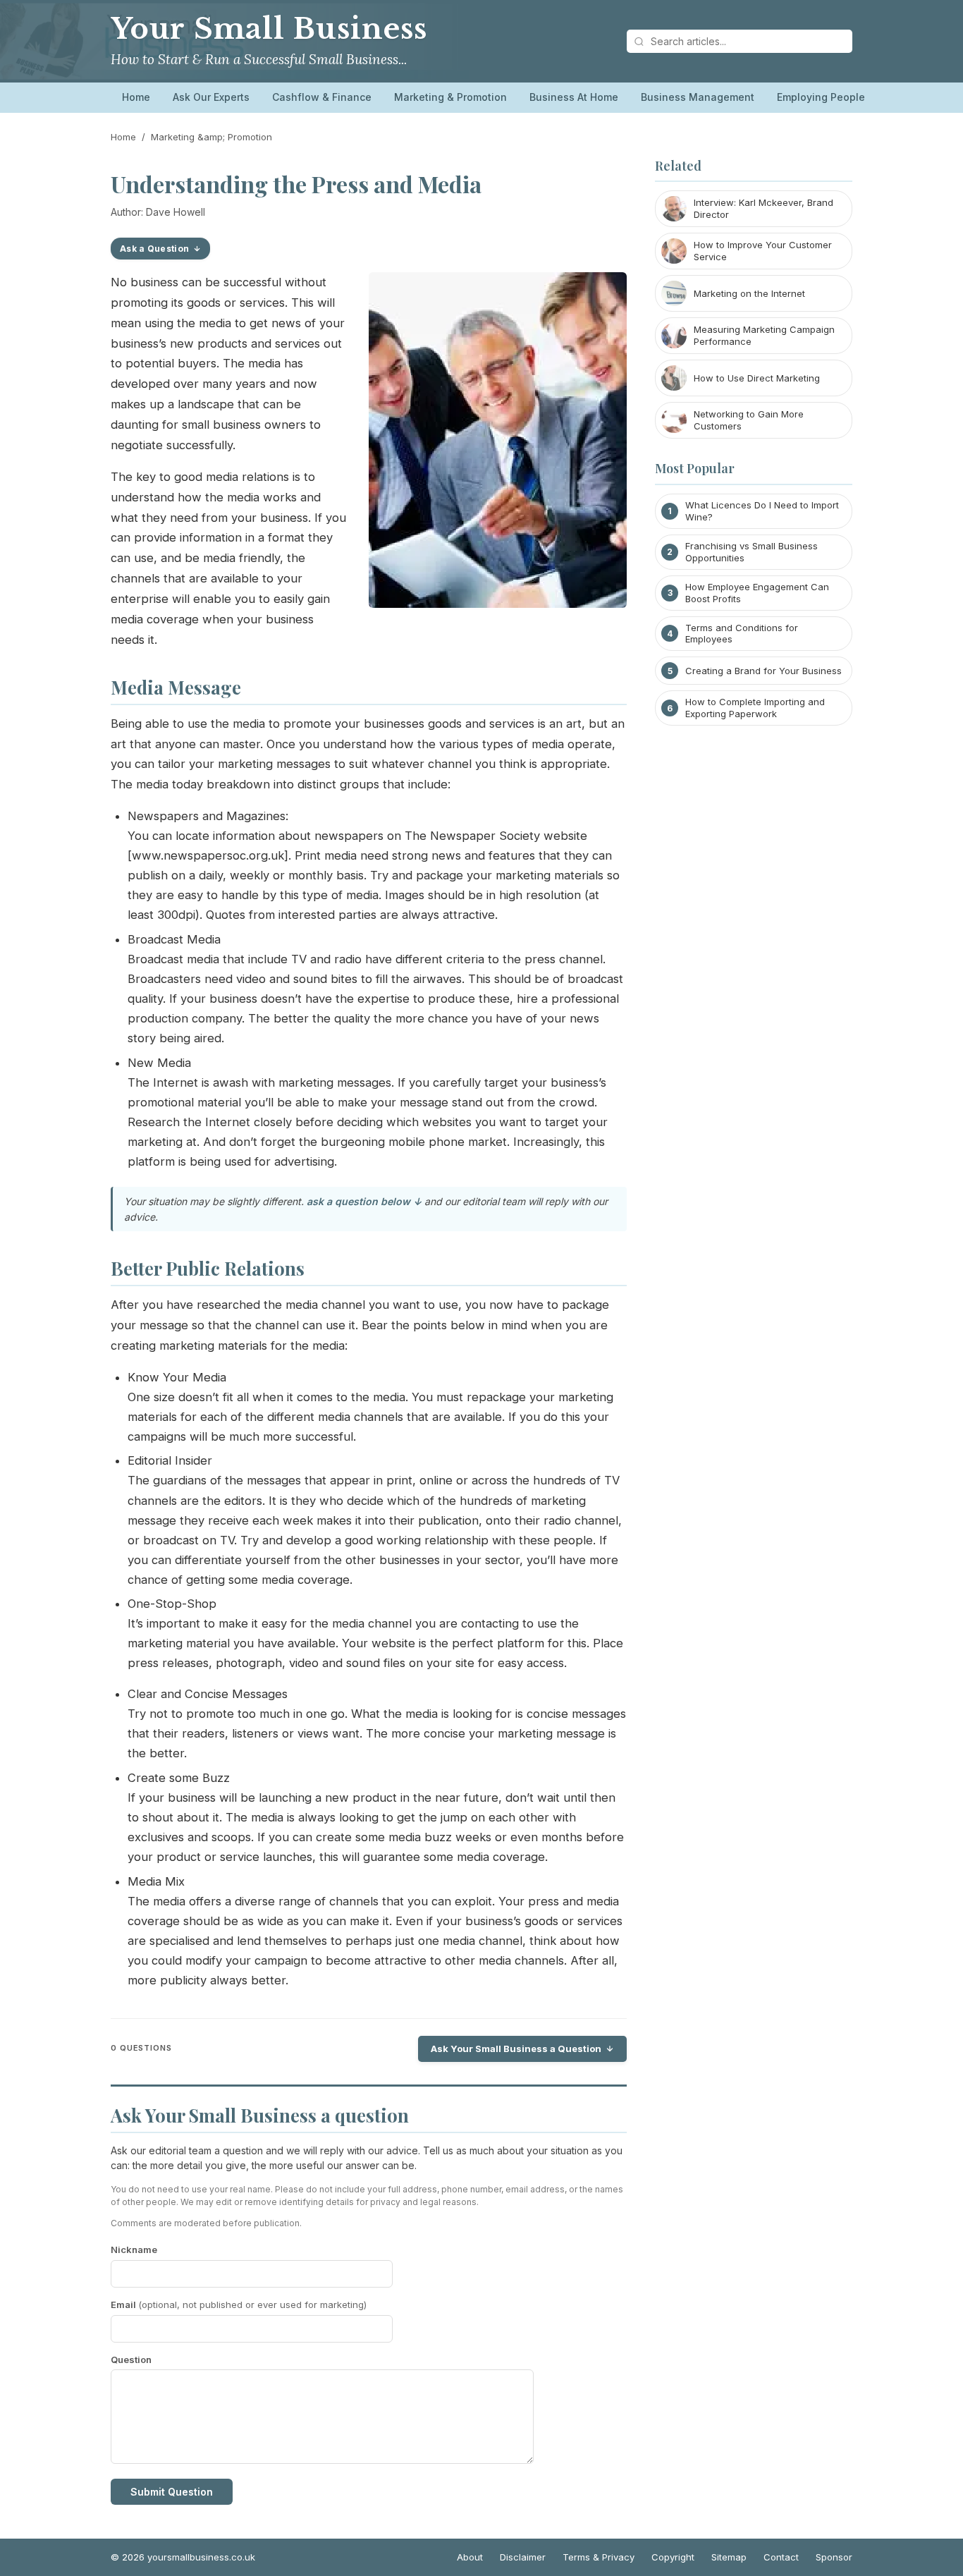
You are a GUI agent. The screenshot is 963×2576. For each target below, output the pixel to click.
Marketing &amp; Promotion (211, 137)
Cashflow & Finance (322, 97)
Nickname (134, 2250)
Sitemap (729, 2557)
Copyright (673, 2557)
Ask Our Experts (211, 97)
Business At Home (574, 97)
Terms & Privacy (599, 2557)
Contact (781, 2557)
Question (131, 2360)
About (470, 2557)
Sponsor (834, 2557)
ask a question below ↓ (364, 1201)
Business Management (698, 97)
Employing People (821, 97)
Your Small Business (269, 29)
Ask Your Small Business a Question (516, 2049)
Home (136, 97)
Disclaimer (523, 2557)
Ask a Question (154, 249)
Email (239, 2305)
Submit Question (172, 2492)
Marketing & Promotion (450, 97)
